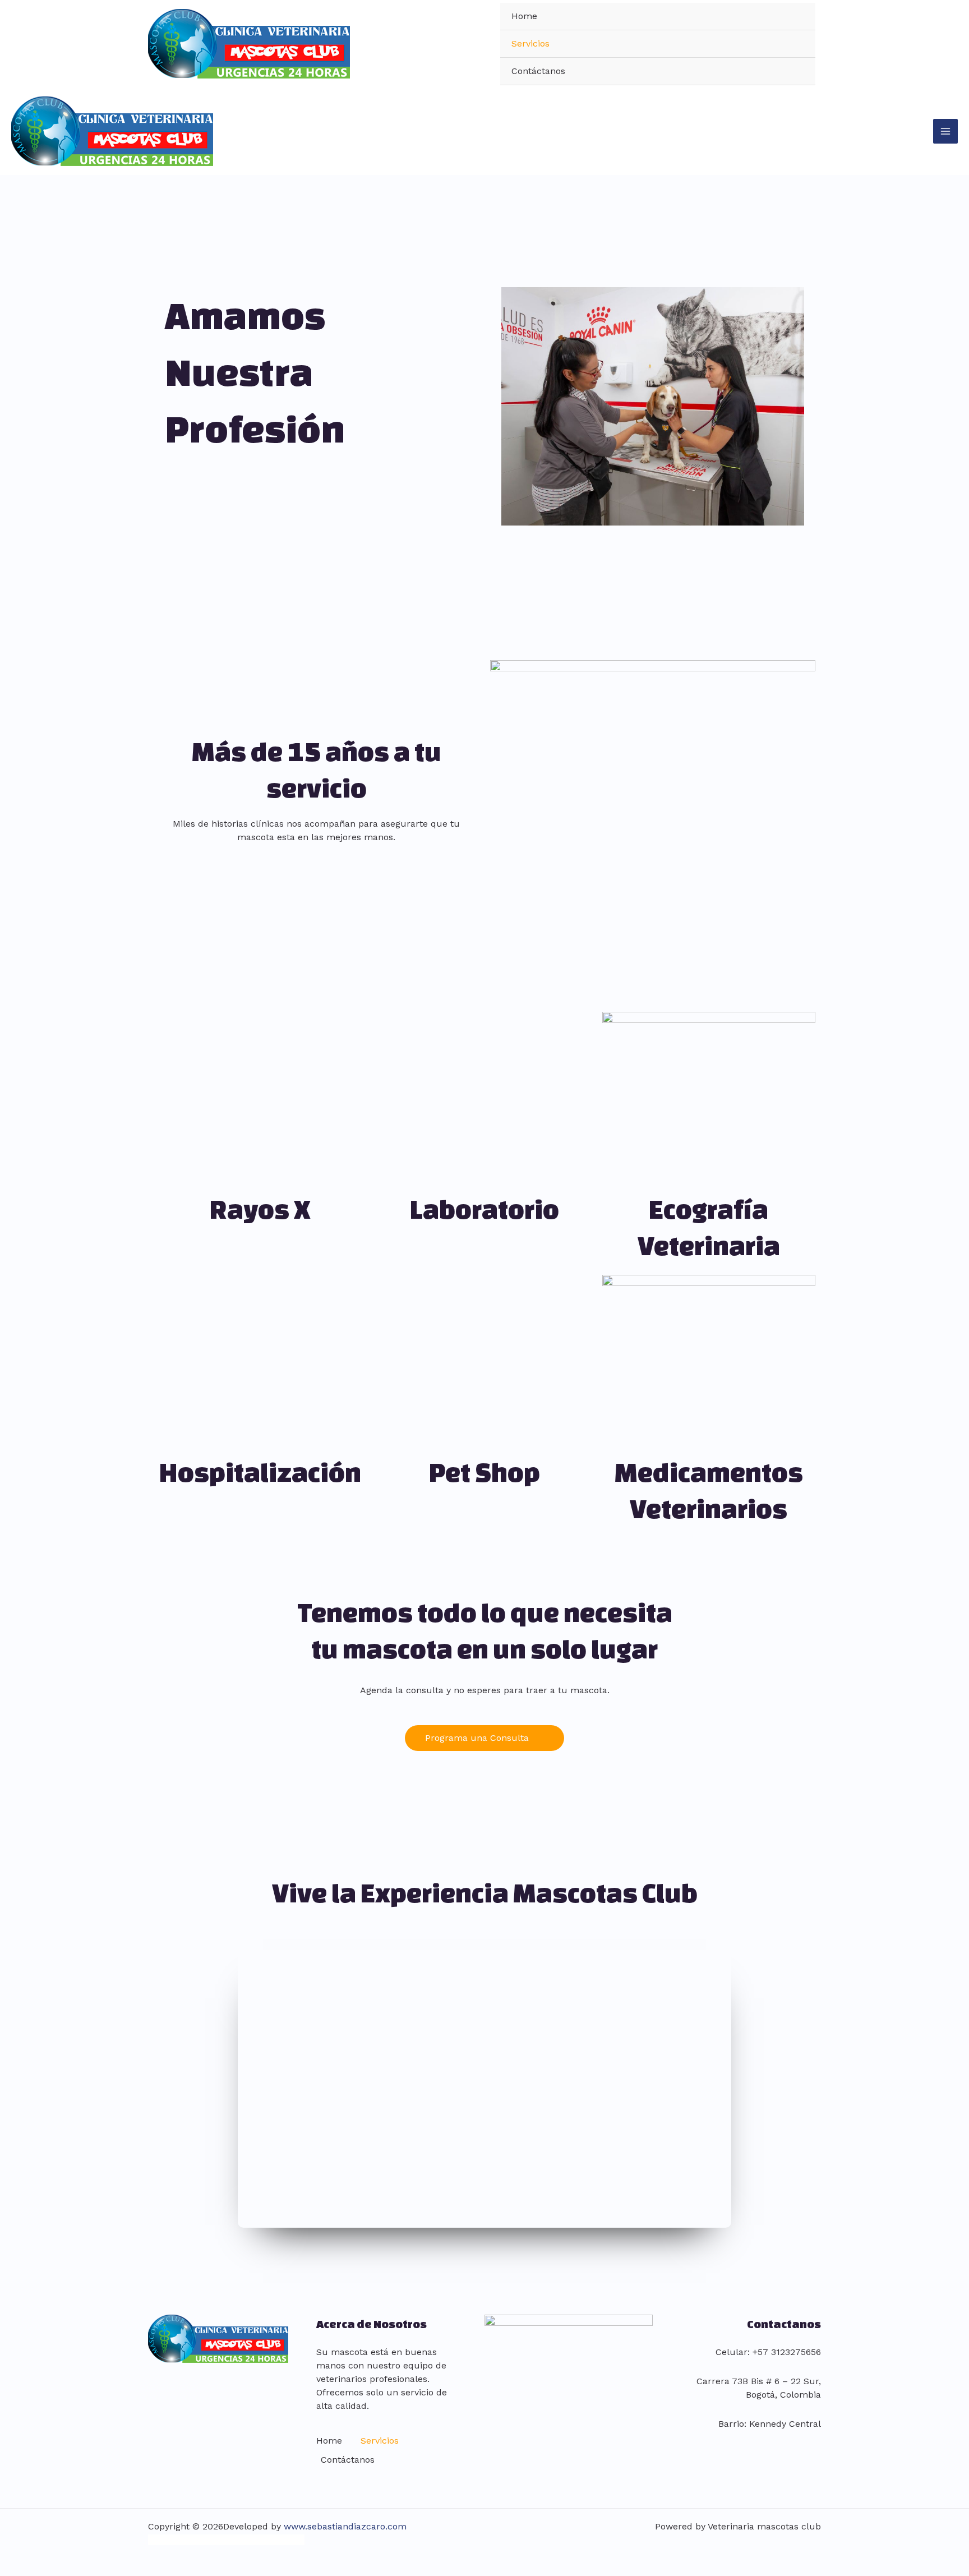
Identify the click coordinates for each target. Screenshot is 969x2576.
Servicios (530, 43)
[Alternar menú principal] (945, 131)
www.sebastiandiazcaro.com (345, 2526)
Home (524, 16)
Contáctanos (538, 71)
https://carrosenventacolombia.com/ (226, 2540)
